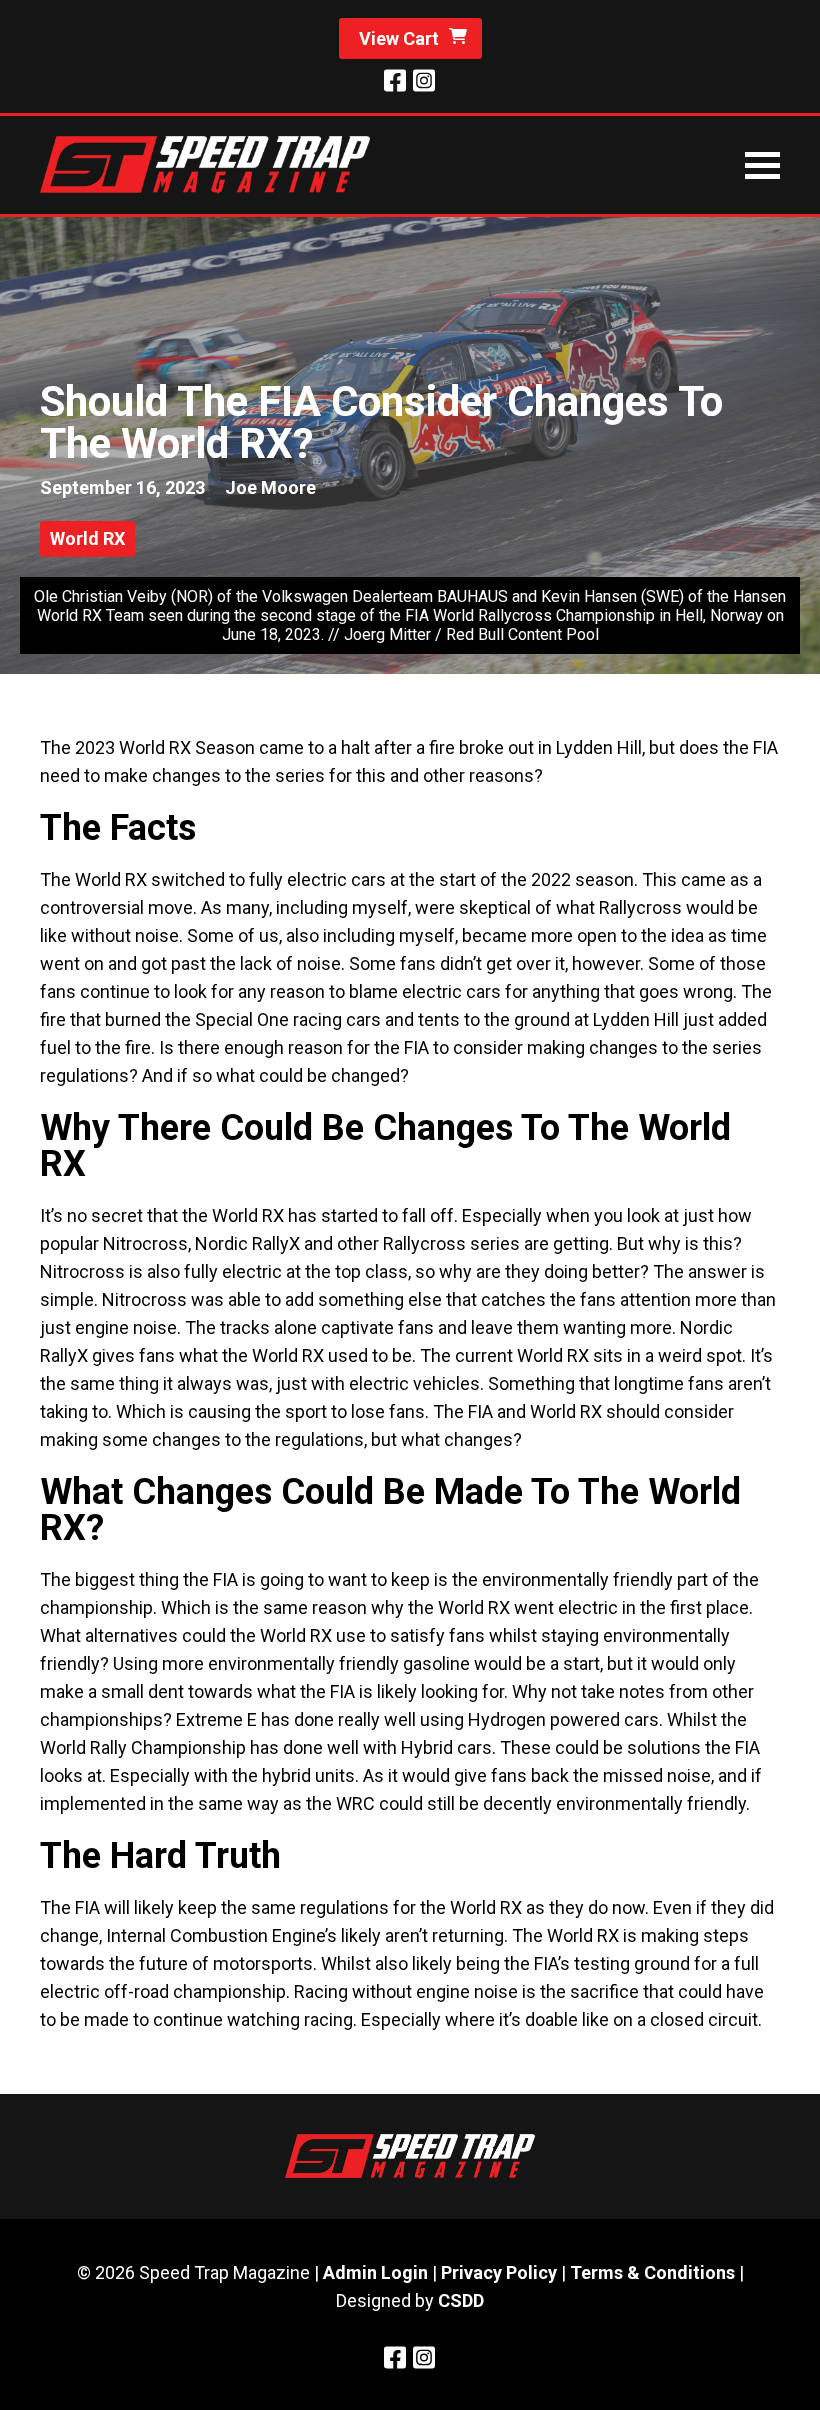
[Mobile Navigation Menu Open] (762, 165)
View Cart (399, 38)
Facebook (395, 80)
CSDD (461, 2300)
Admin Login (375, 2272)
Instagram (423, 80)
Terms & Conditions (652, 2272)
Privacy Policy (499, 2272)
